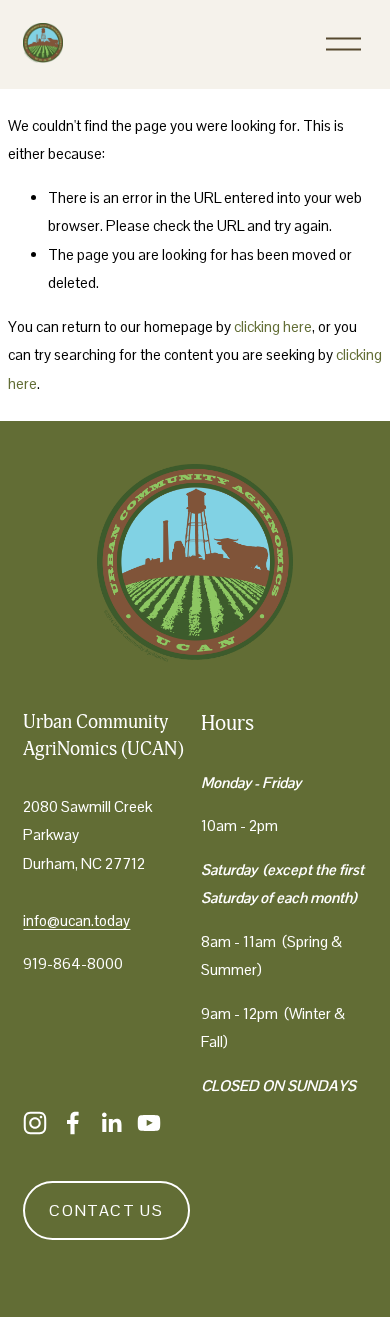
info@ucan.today (76, 920)
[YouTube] (149, 1123)
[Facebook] (73, 1123)
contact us (106, 1210)
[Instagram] (35, 1123)
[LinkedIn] (111, 1123)
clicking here (273, 326)
